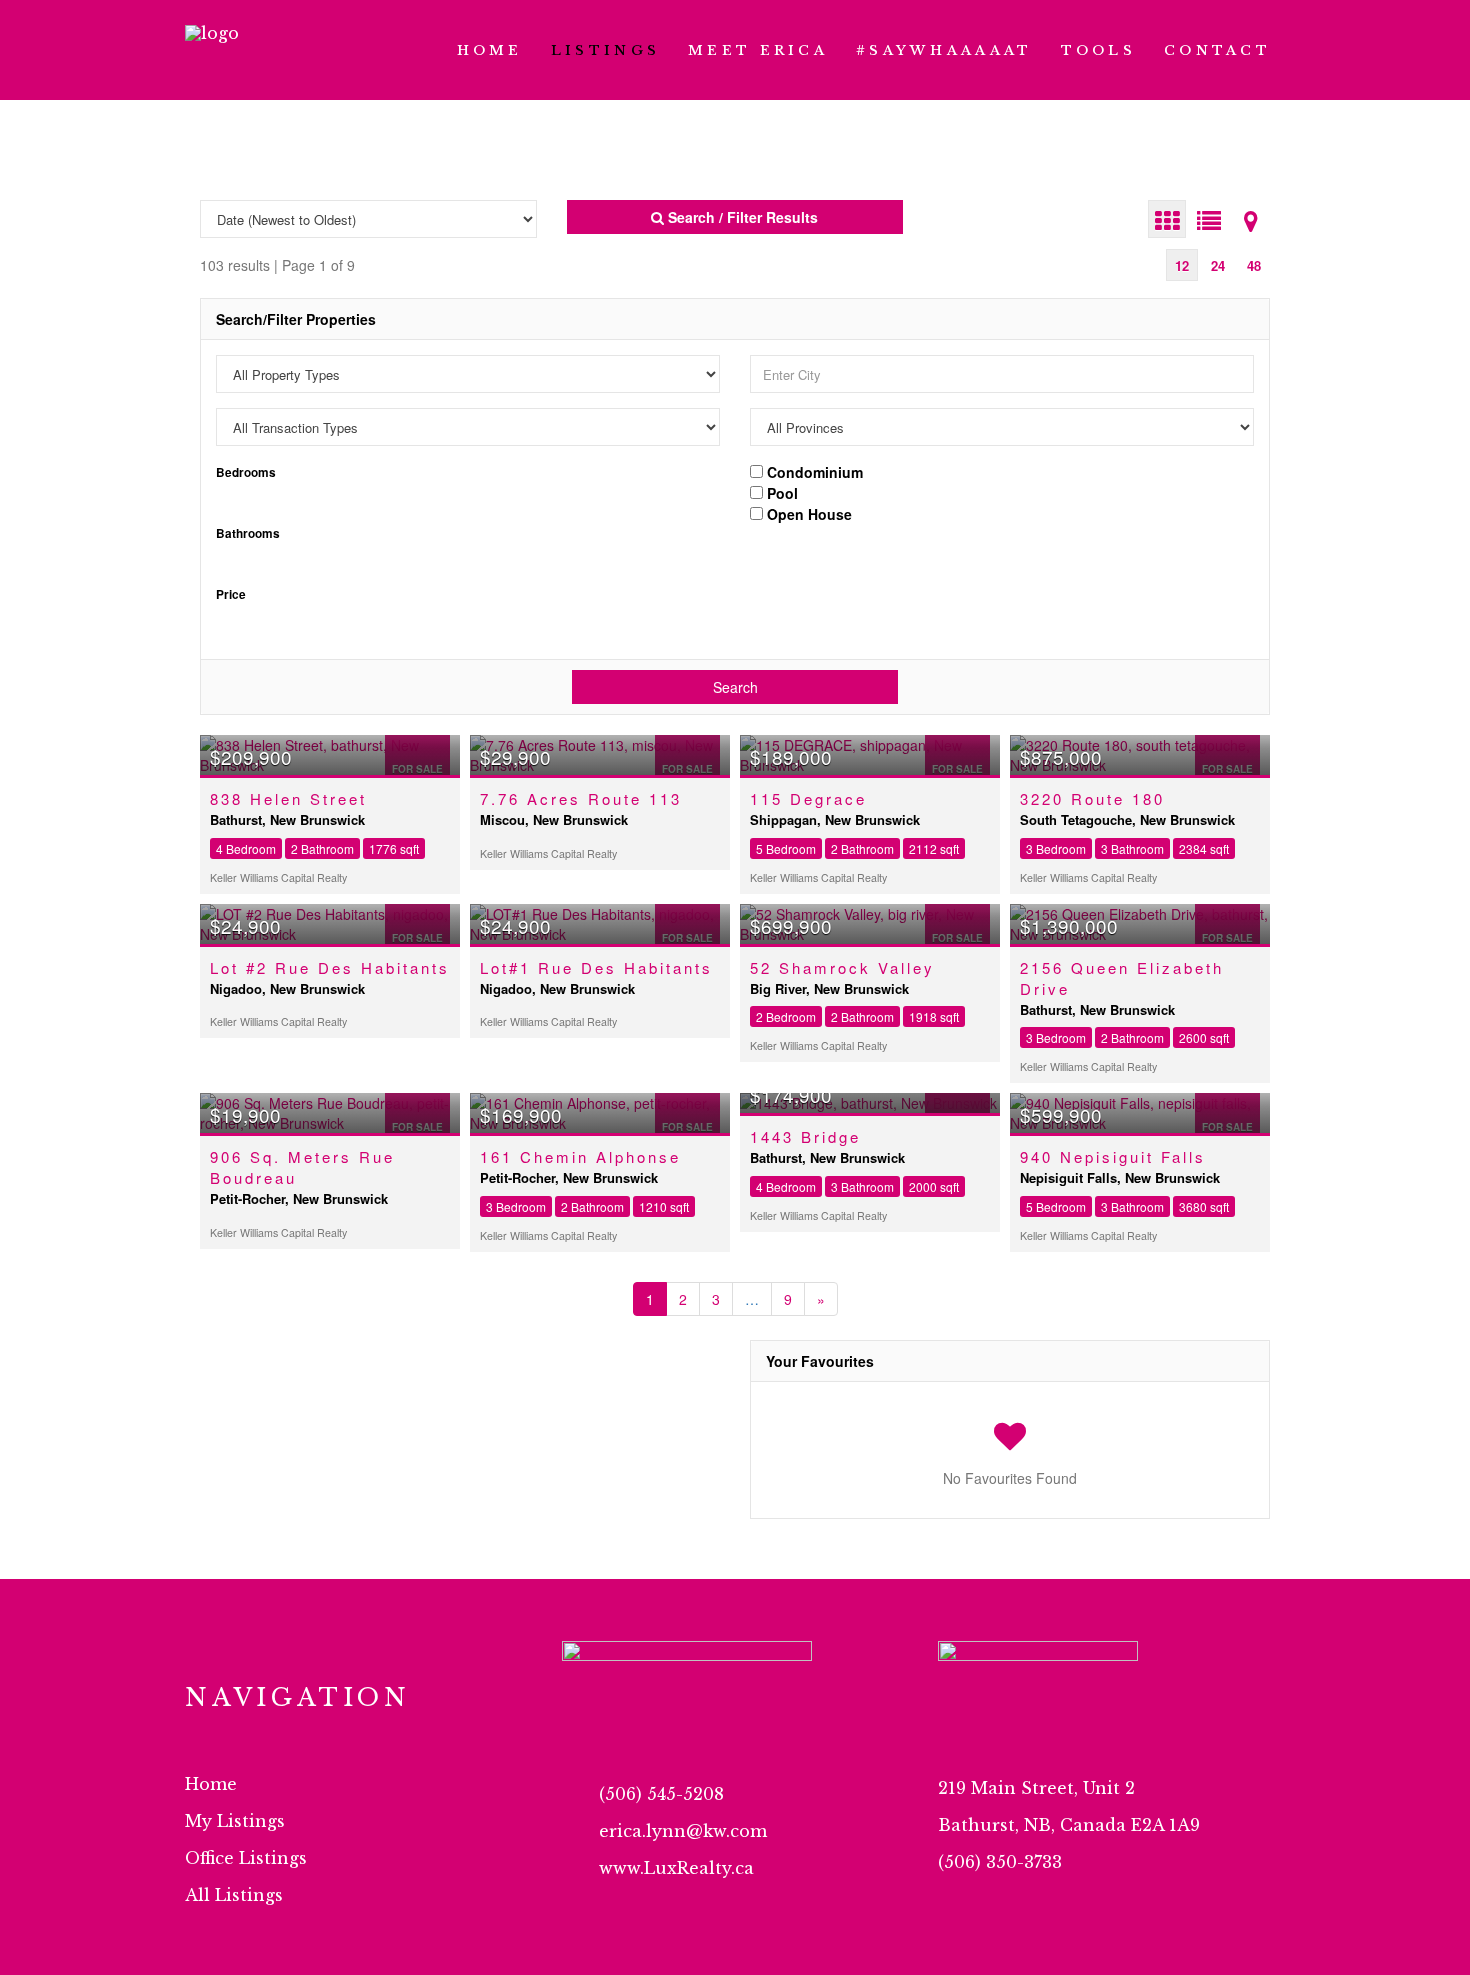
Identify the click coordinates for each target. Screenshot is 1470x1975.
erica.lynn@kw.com (683, 1831)
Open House (807, 513)
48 (1254, 265)
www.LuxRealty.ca (676, 1868)
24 (1218, 265)
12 (1182, 265)
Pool (780, 492)
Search (735, 687)
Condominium (813, 471)
